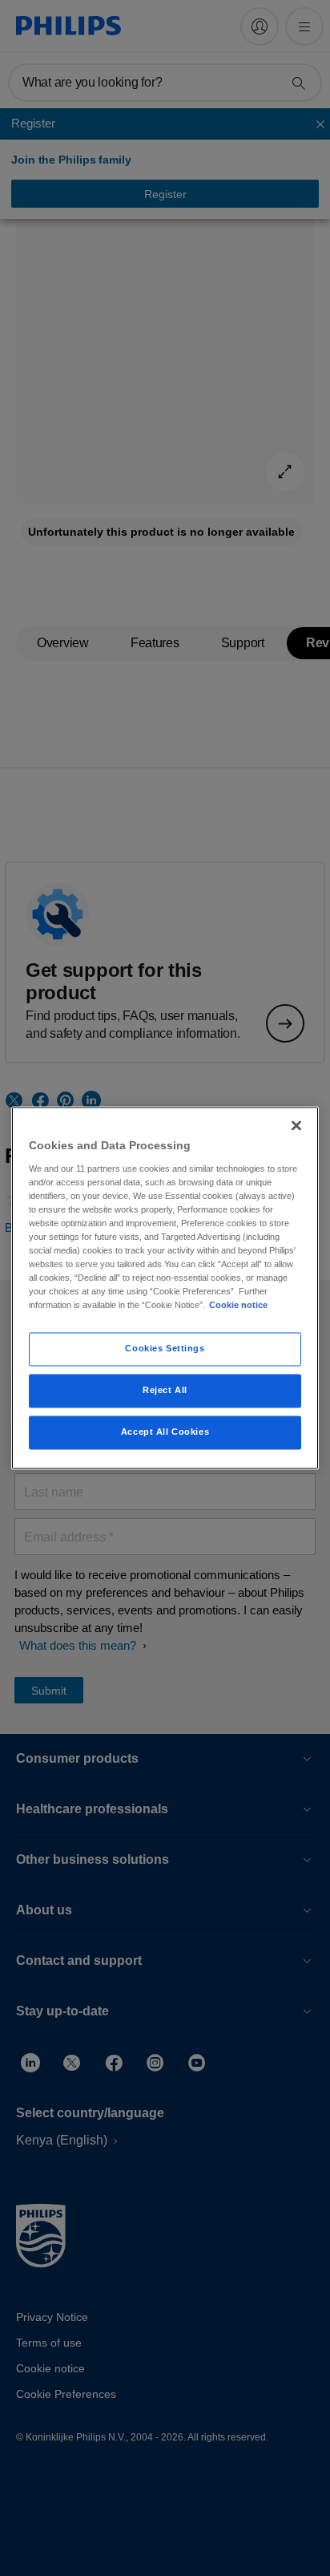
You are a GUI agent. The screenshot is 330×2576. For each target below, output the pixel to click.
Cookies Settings (165, 1349)
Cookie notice (238, 1306)
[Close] (296, 1125)
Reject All (165, 1391)
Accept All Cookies (165, 1432)
